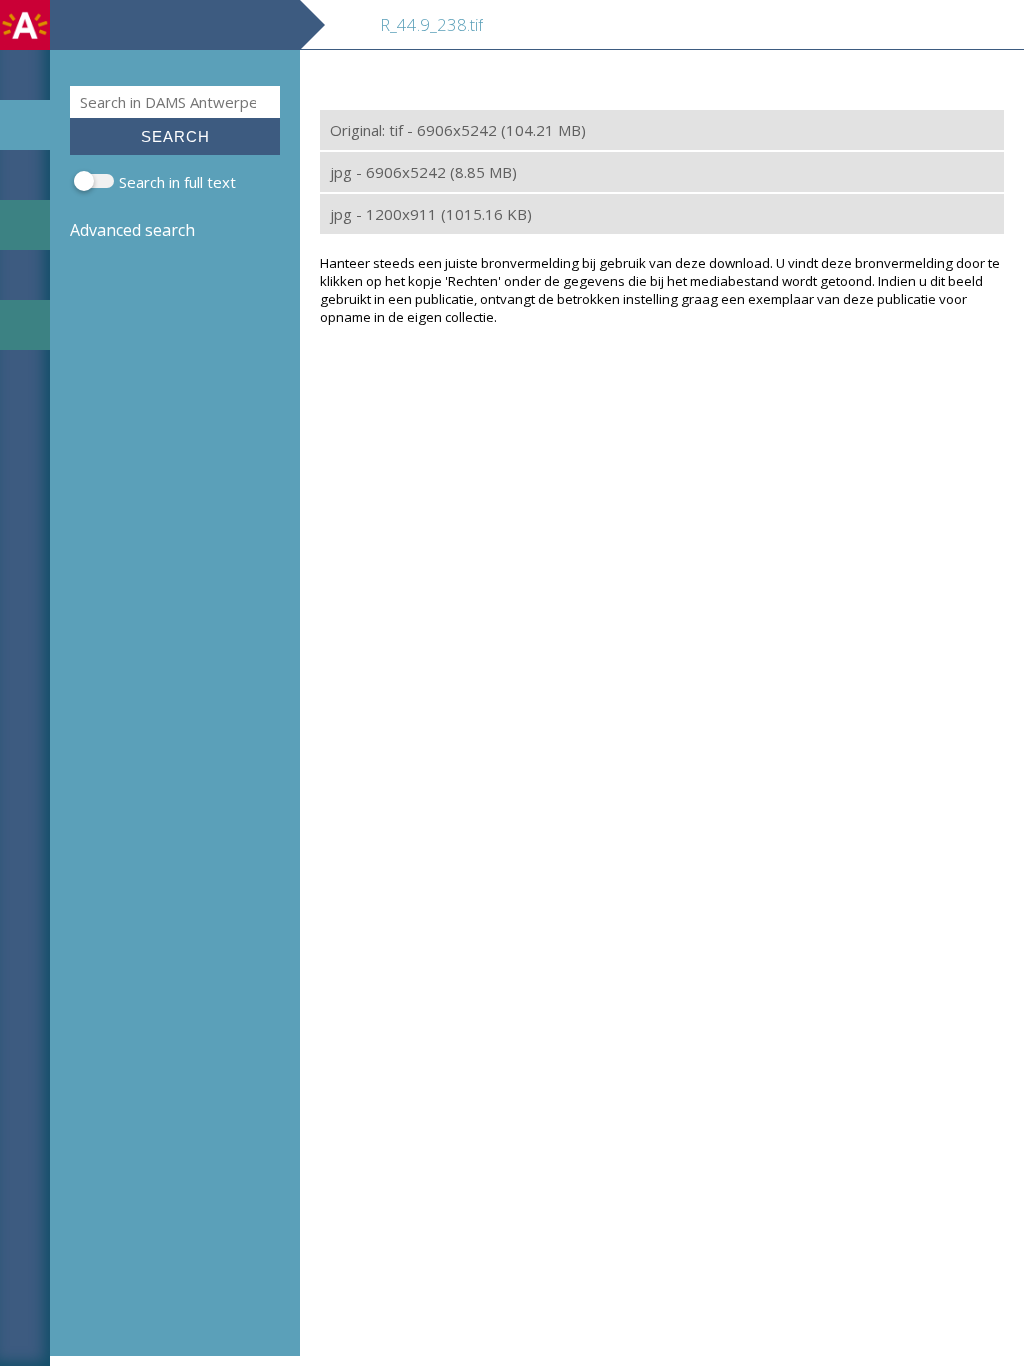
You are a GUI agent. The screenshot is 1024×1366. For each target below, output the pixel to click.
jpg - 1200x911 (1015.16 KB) (431, 214)
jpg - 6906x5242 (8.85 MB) (423, 172)
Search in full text (177, 182)
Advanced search (132, 230)
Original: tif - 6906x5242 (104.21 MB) (458, 130)
